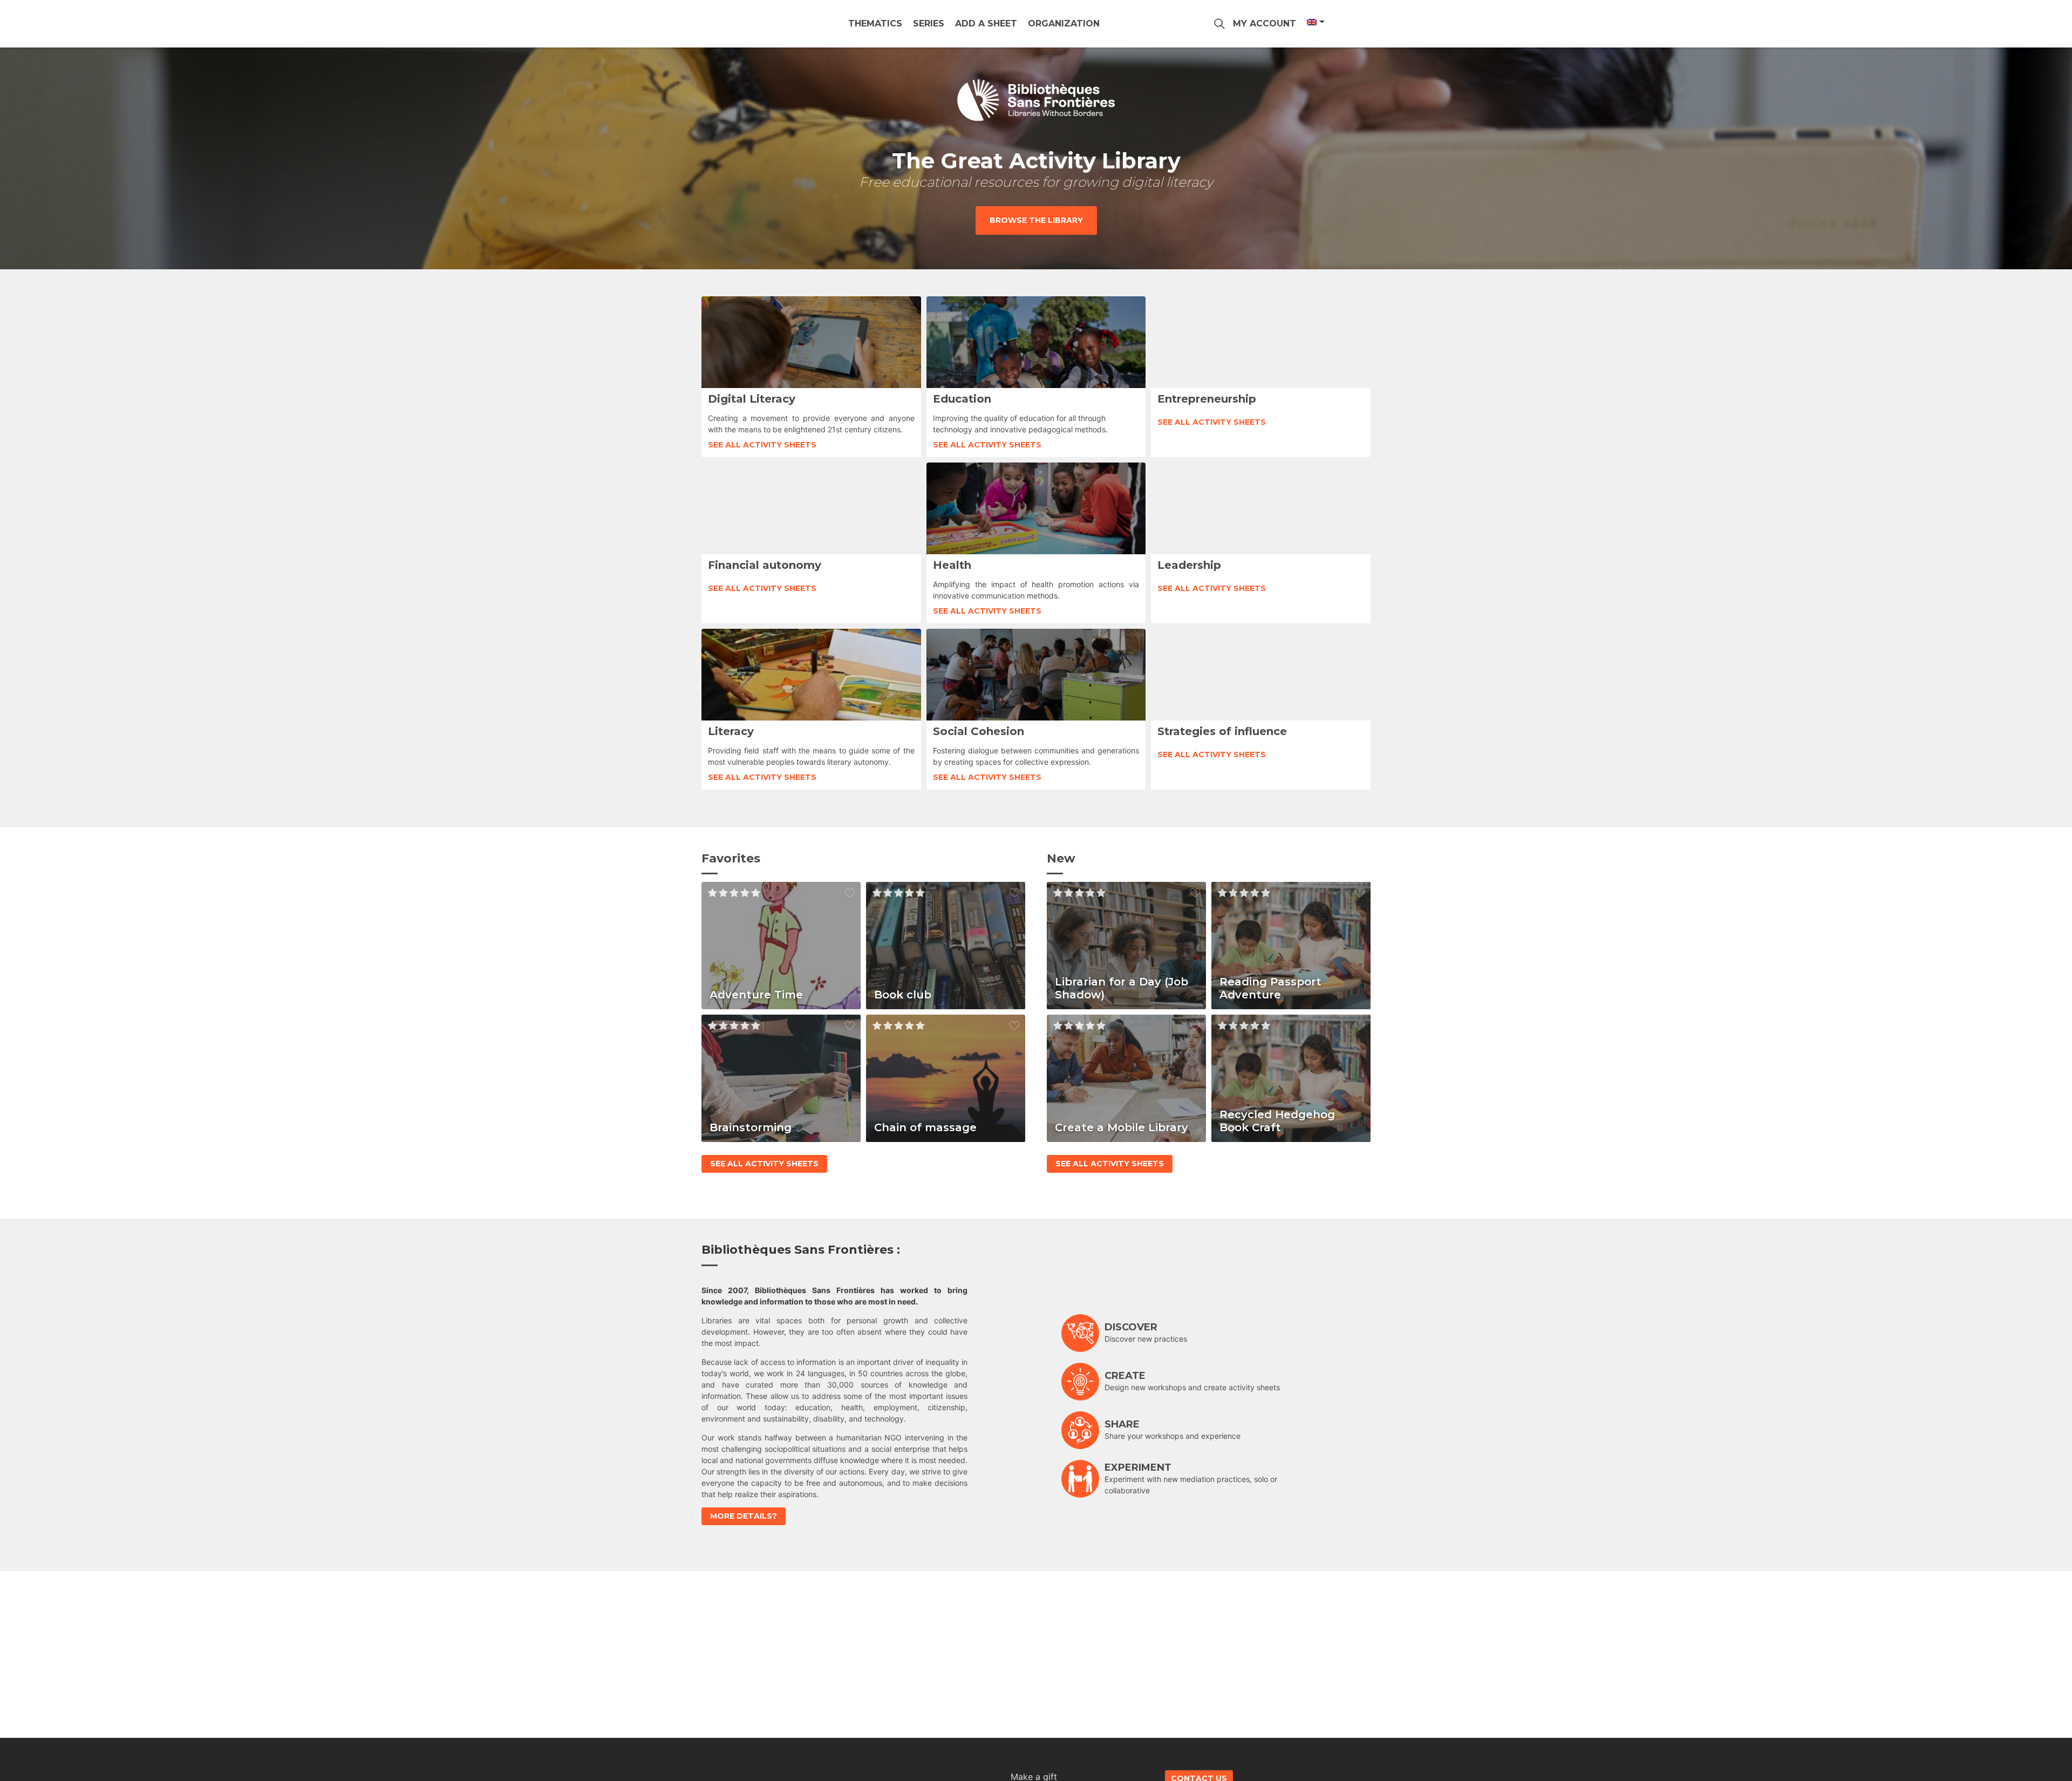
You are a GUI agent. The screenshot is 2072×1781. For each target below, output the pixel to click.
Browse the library (1036, 220)
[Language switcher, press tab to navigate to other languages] (1315, 22)
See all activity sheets (762, 445)
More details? (744, 1516)
